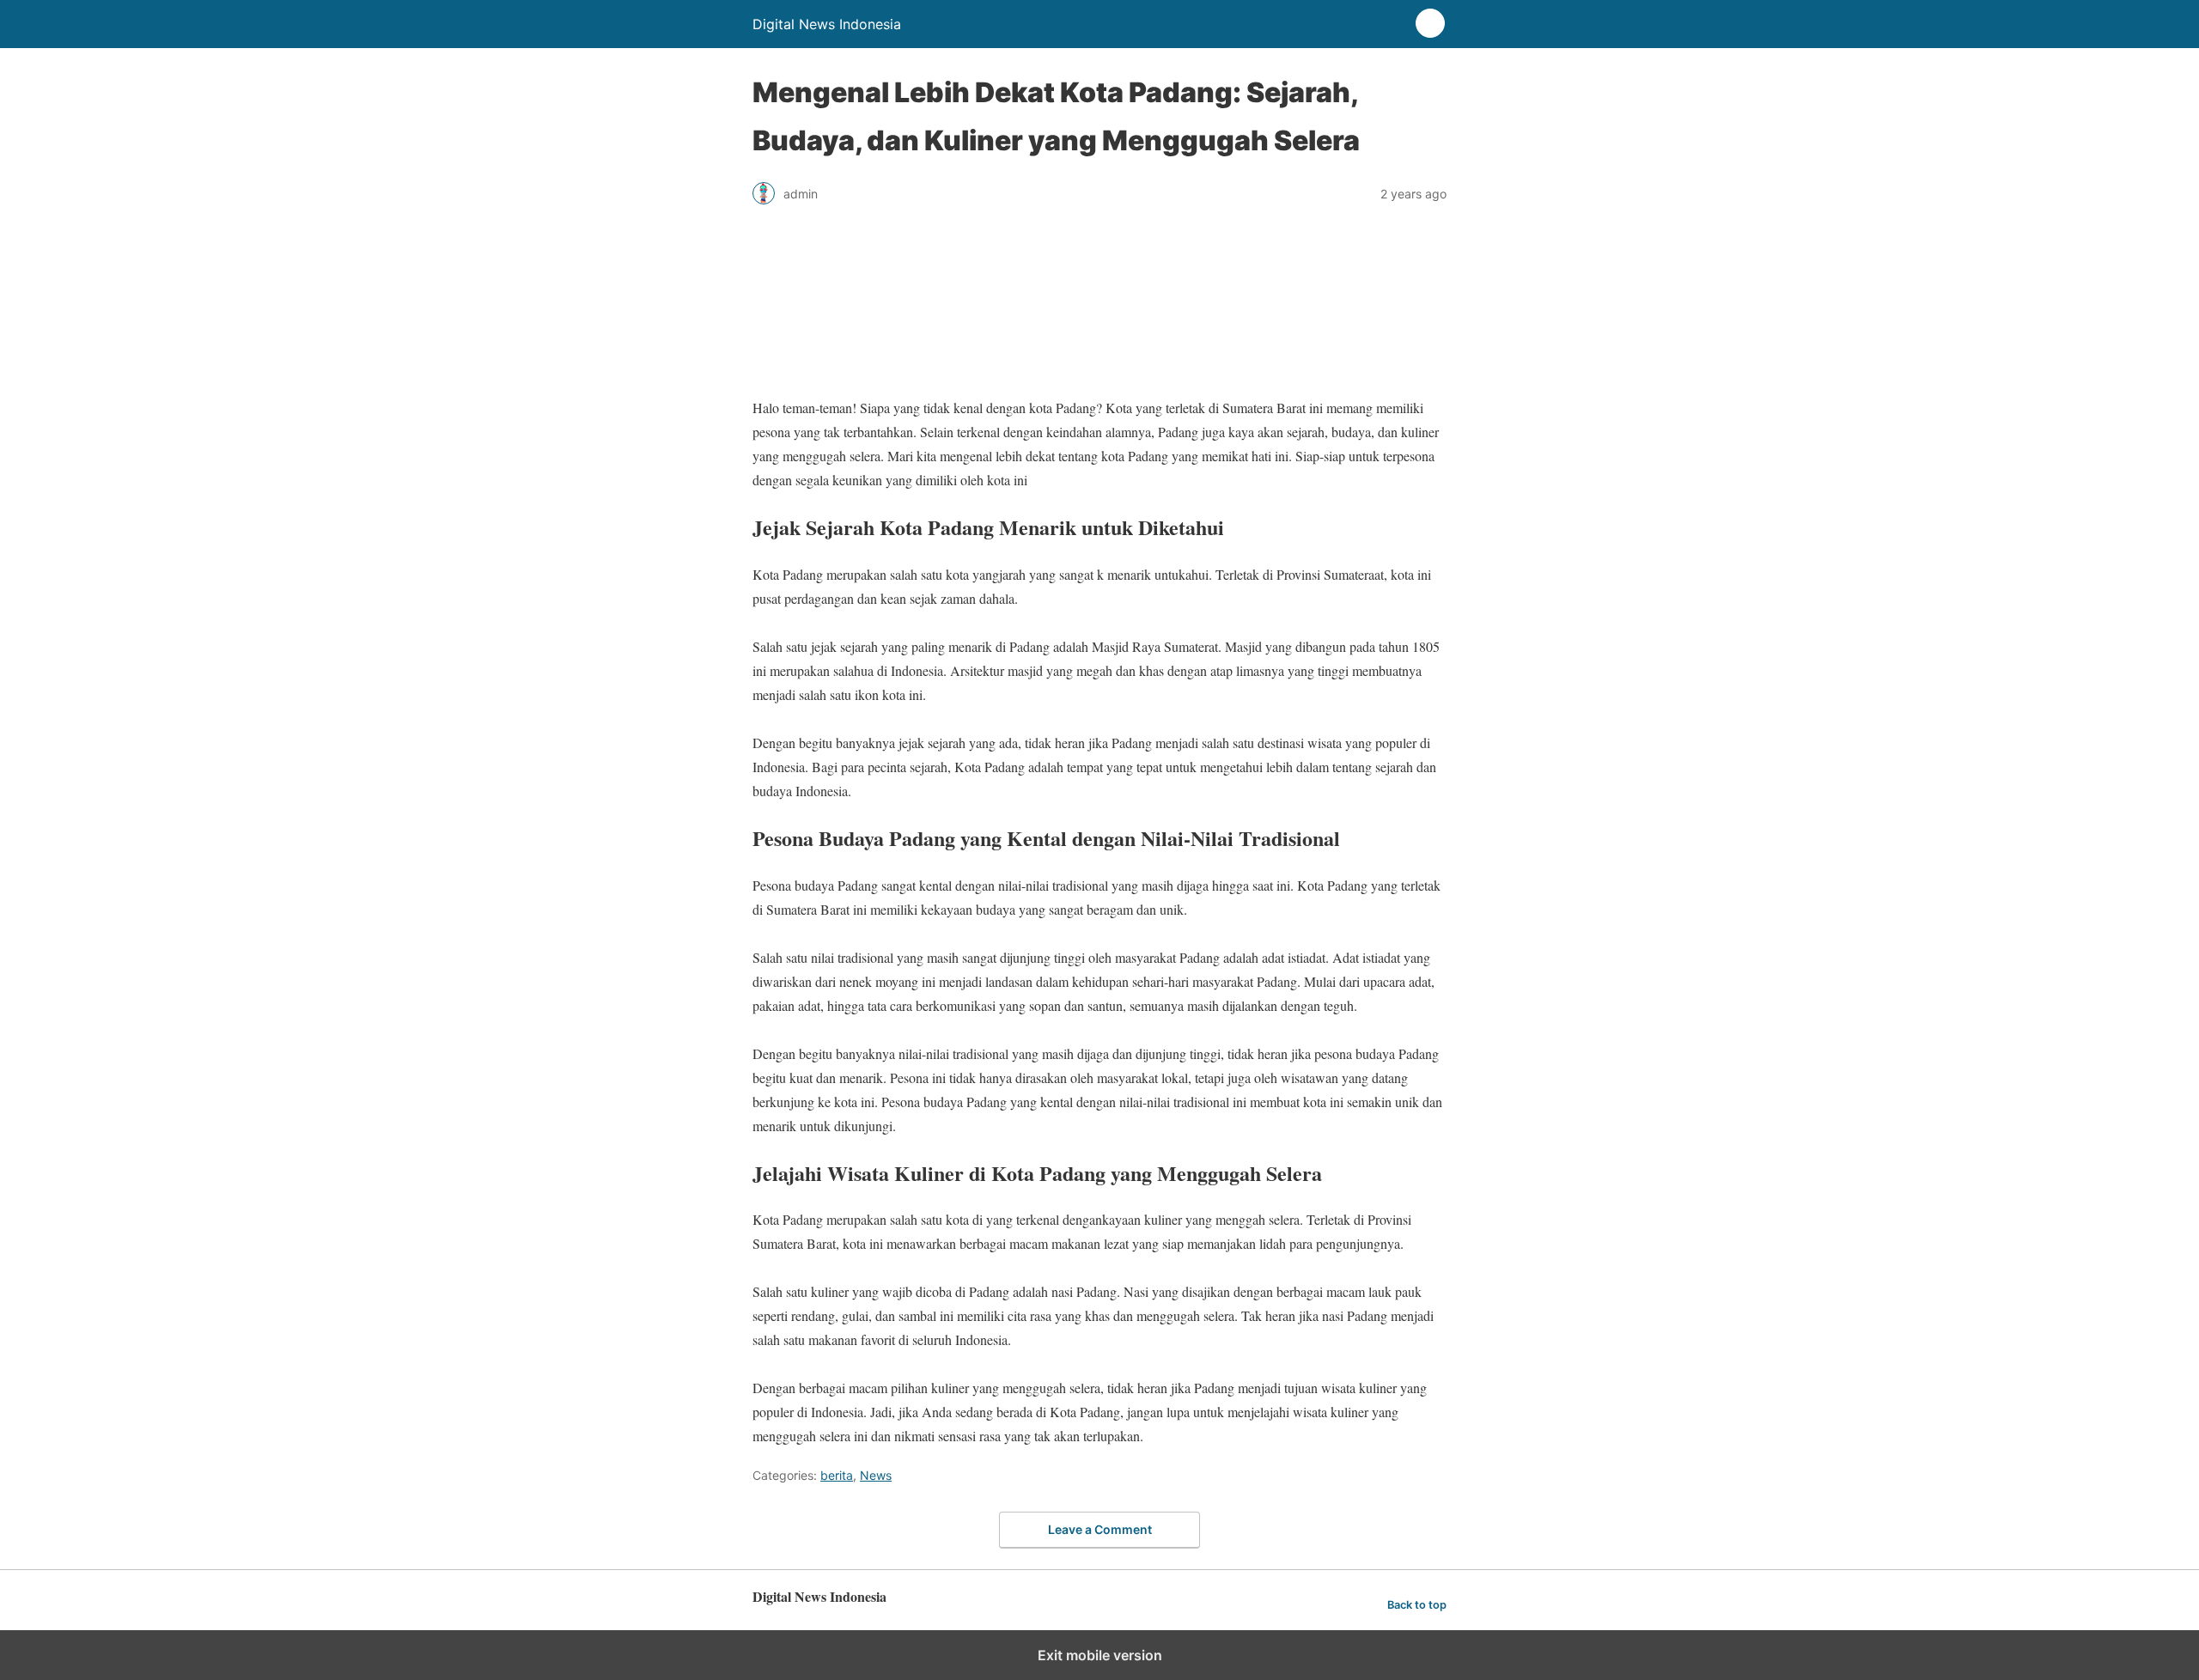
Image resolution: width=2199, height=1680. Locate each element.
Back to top (1417, 1605)
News (876, 1475)
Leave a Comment (1100, 1529)
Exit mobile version (1100, 1655)
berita (837, 1475)
